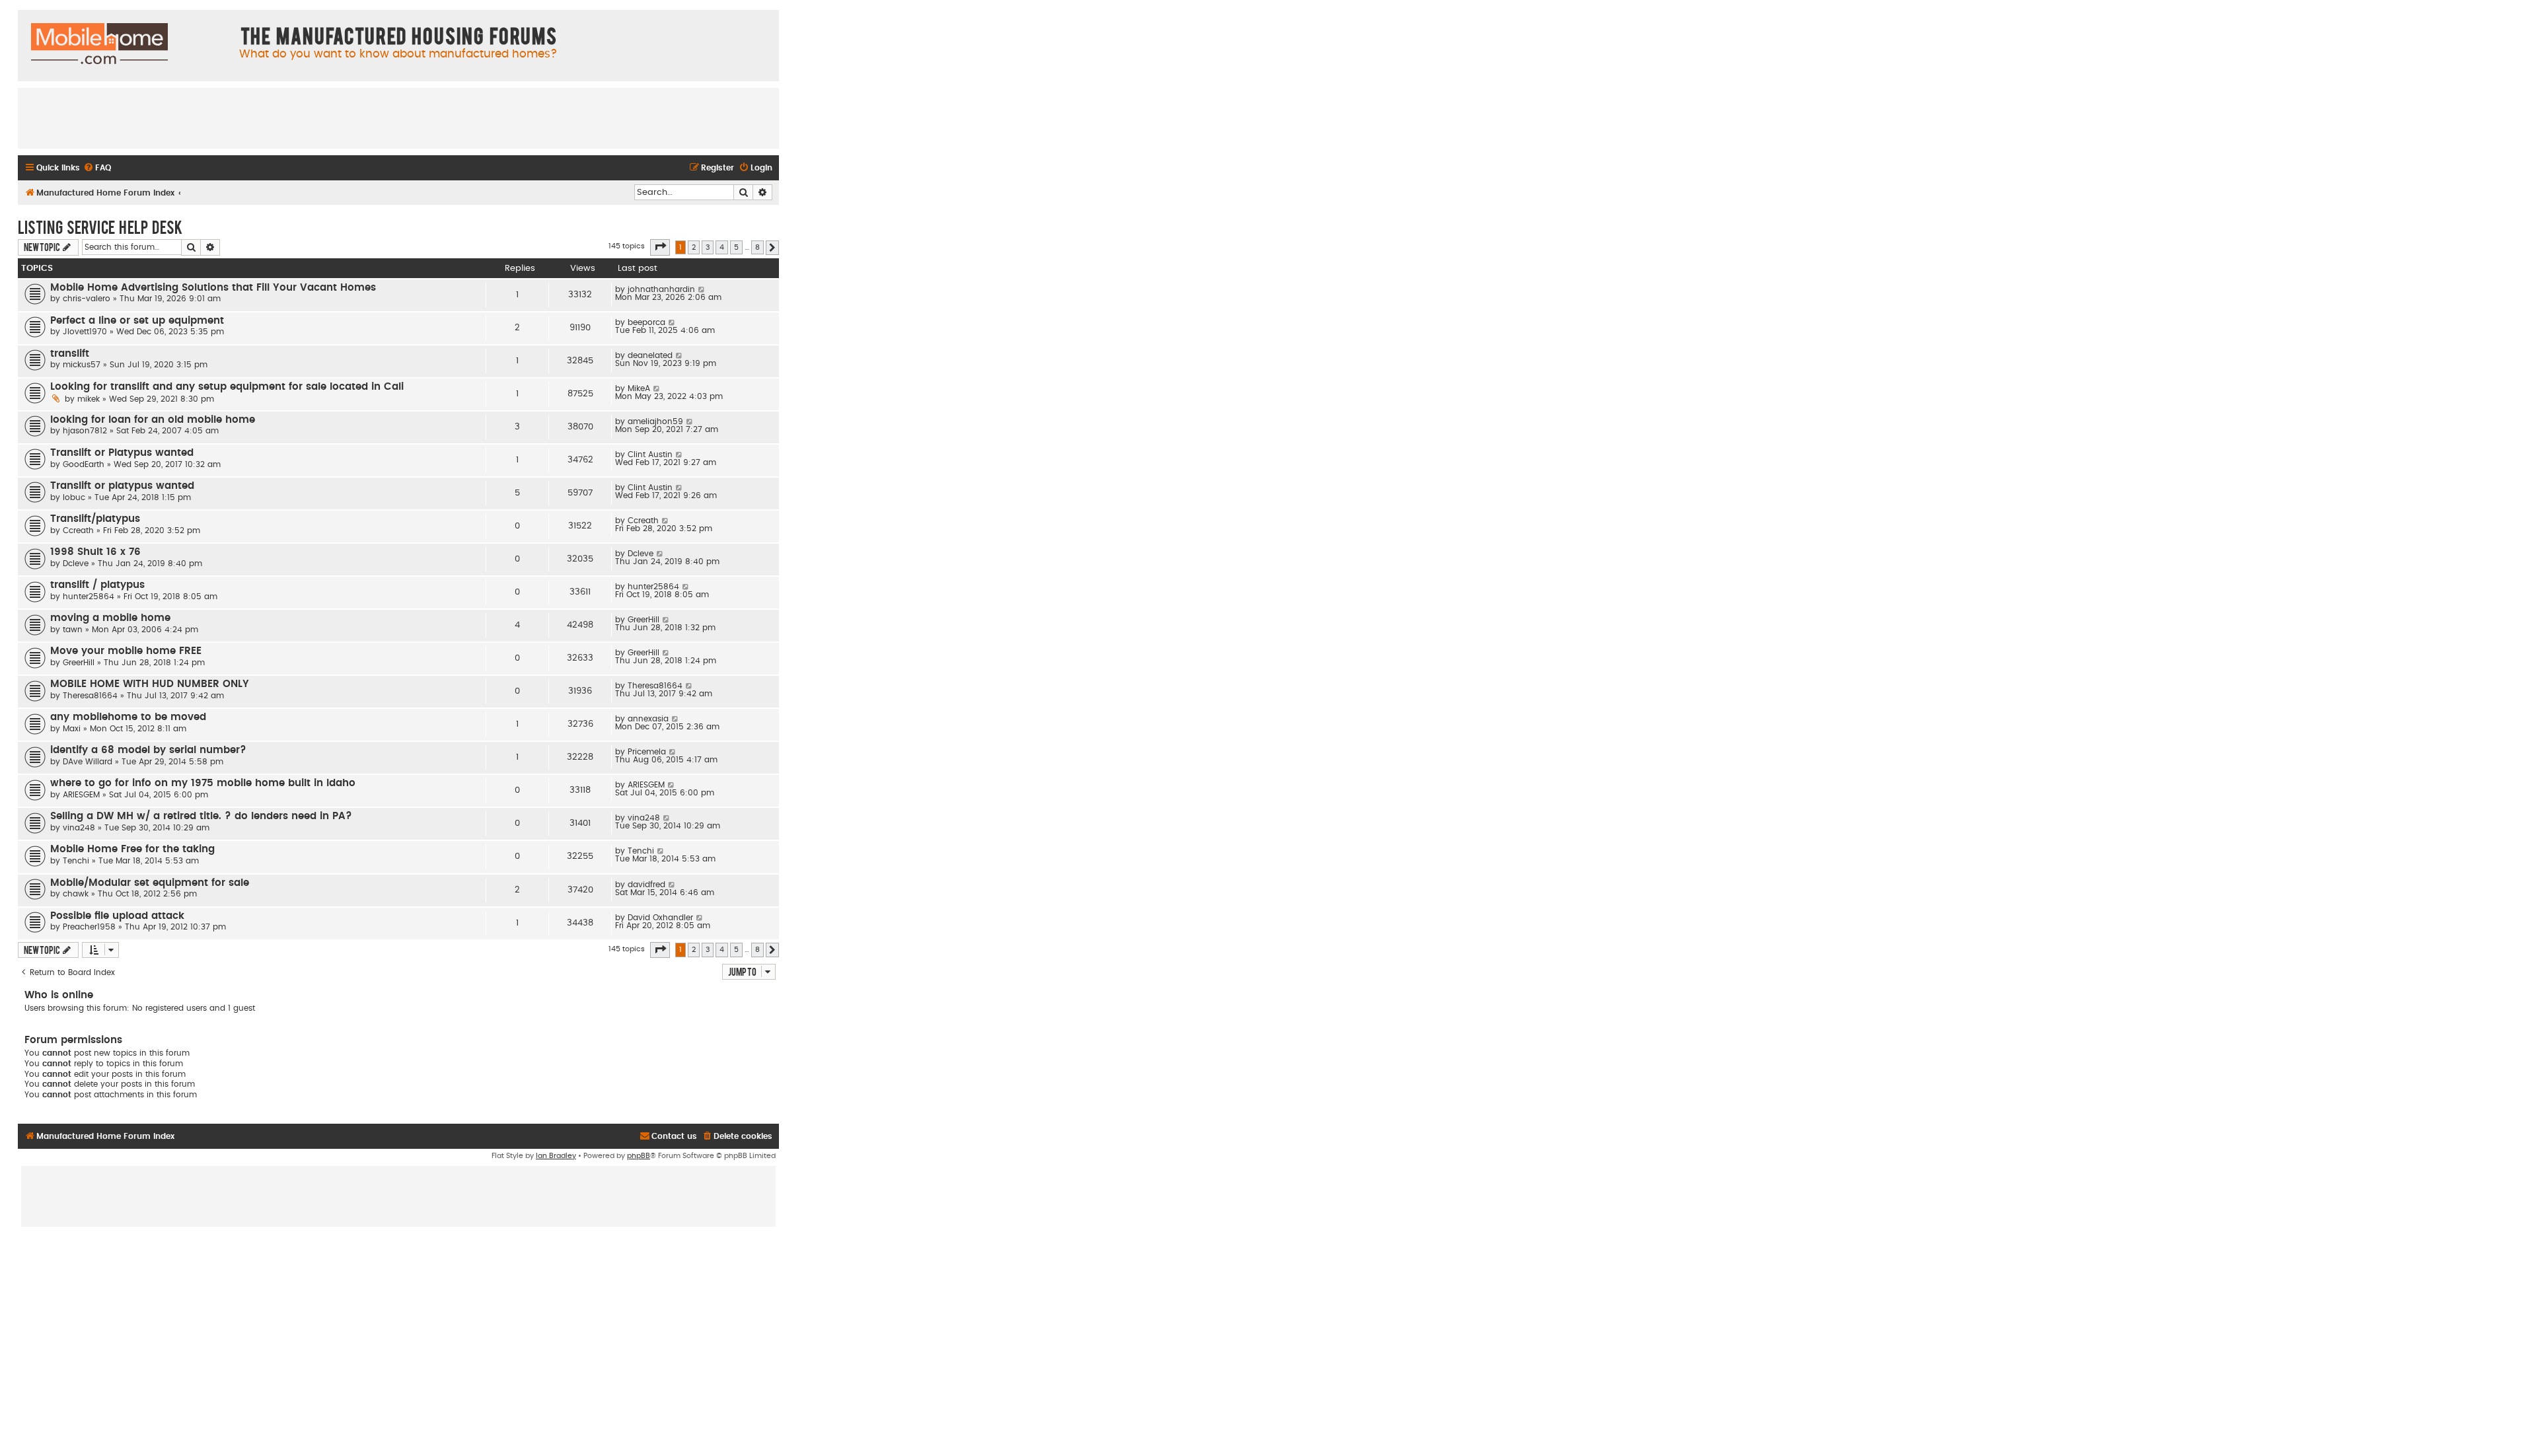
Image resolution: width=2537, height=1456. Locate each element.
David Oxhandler (660, 918)
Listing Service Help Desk (100, 227)
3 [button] (708, 247)
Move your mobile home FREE (126, 651)
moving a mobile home (110, 618)
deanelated (650, 355)
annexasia (648, 719)
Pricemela (647, 752)
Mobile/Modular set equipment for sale (150, 883)
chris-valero (87, 299)
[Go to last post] (702, 289)
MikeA (639, 388)
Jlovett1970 (85, 332)
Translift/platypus (95, 519)
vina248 (79, 828)
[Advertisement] (398, 118)
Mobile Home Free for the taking (132, 849)
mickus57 (82, 365)
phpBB (639, 1156)
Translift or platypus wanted (122, 486)
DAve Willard (88, 762)
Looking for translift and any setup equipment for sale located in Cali (227, 387)
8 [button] (757, 247)
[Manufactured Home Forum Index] (99, 44)
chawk (76, 894)
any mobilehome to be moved (128, 717)
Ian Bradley (556, 1156)
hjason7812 (85, 431)
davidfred (646, 885)
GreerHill (643, 620)
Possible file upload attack (117, 916)
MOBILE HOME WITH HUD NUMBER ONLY (150, 684)
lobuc (74, 497)
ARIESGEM (81, 795)
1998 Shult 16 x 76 (95, 552)
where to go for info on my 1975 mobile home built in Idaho (203, 783)
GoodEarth (84, 464)
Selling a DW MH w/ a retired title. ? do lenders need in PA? (201, 816)
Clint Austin (650, 455)
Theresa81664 (90, 696)
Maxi (72, 729)
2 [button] (694, 247)
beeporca (646, 322)
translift (70, 354)
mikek (89, 399)
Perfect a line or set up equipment (137, 321)
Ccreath (78, 530)
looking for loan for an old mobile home (153, 420)
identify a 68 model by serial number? (148, 750)
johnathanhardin (661, 289)
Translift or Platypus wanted (122, 453)
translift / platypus (97, 585)
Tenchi (76, 861)
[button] (660, 247)
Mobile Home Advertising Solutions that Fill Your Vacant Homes (213, 288)
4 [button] (722, 247)
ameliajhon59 (655, 421)
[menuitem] (97, 168)
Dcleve (76, 564)
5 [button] (736, 247)
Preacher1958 (89, 927)
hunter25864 (89, 597)
